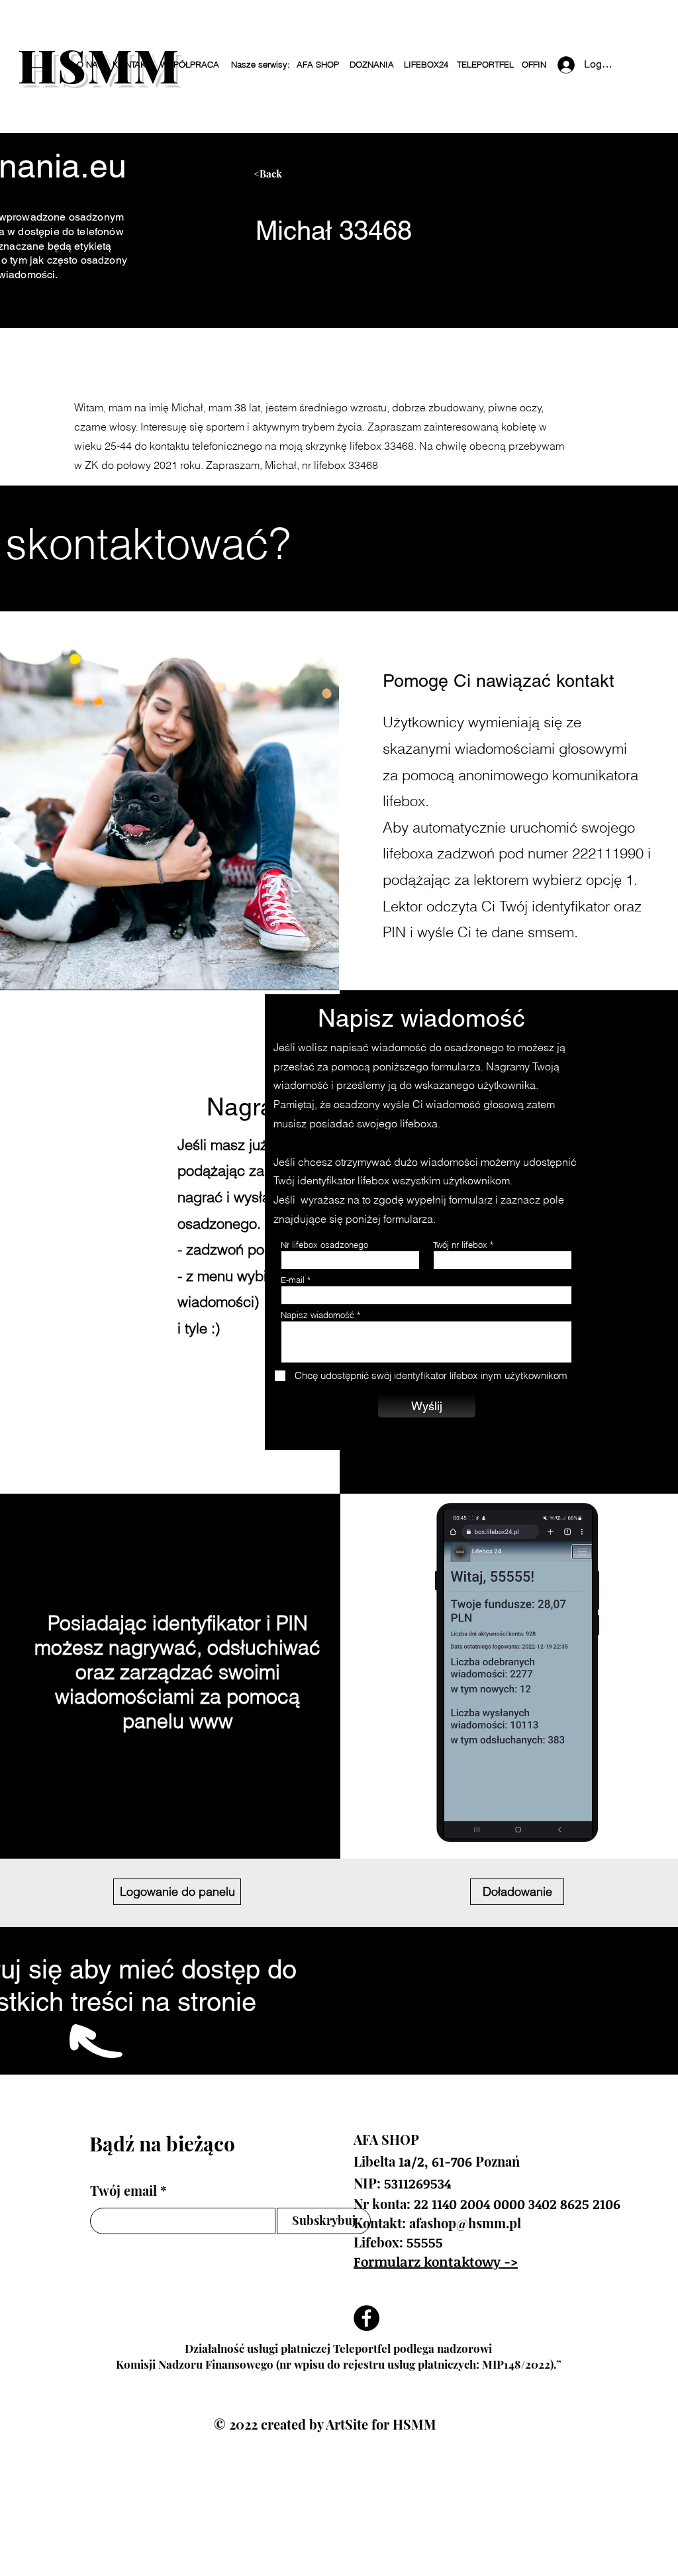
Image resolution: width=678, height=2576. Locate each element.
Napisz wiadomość (317, 1315)
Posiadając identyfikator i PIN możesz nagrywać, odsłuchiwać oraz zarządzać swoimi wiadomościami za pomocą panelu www (177, 1672)
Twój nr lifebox (460, 1245)
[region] (378, 179)
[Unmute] (483, 1820)
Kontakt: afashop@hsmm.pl (437, 2223)
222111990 (608, 853)
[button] (260, 65)
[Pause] (460, 1820)
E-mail (293, 1280)
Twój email (123, 2190)
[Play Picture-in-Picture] (571, 1820)
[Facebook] (366, 2318)
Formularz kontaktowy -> (436, 2261)
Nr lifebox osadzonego (324, 1245)
